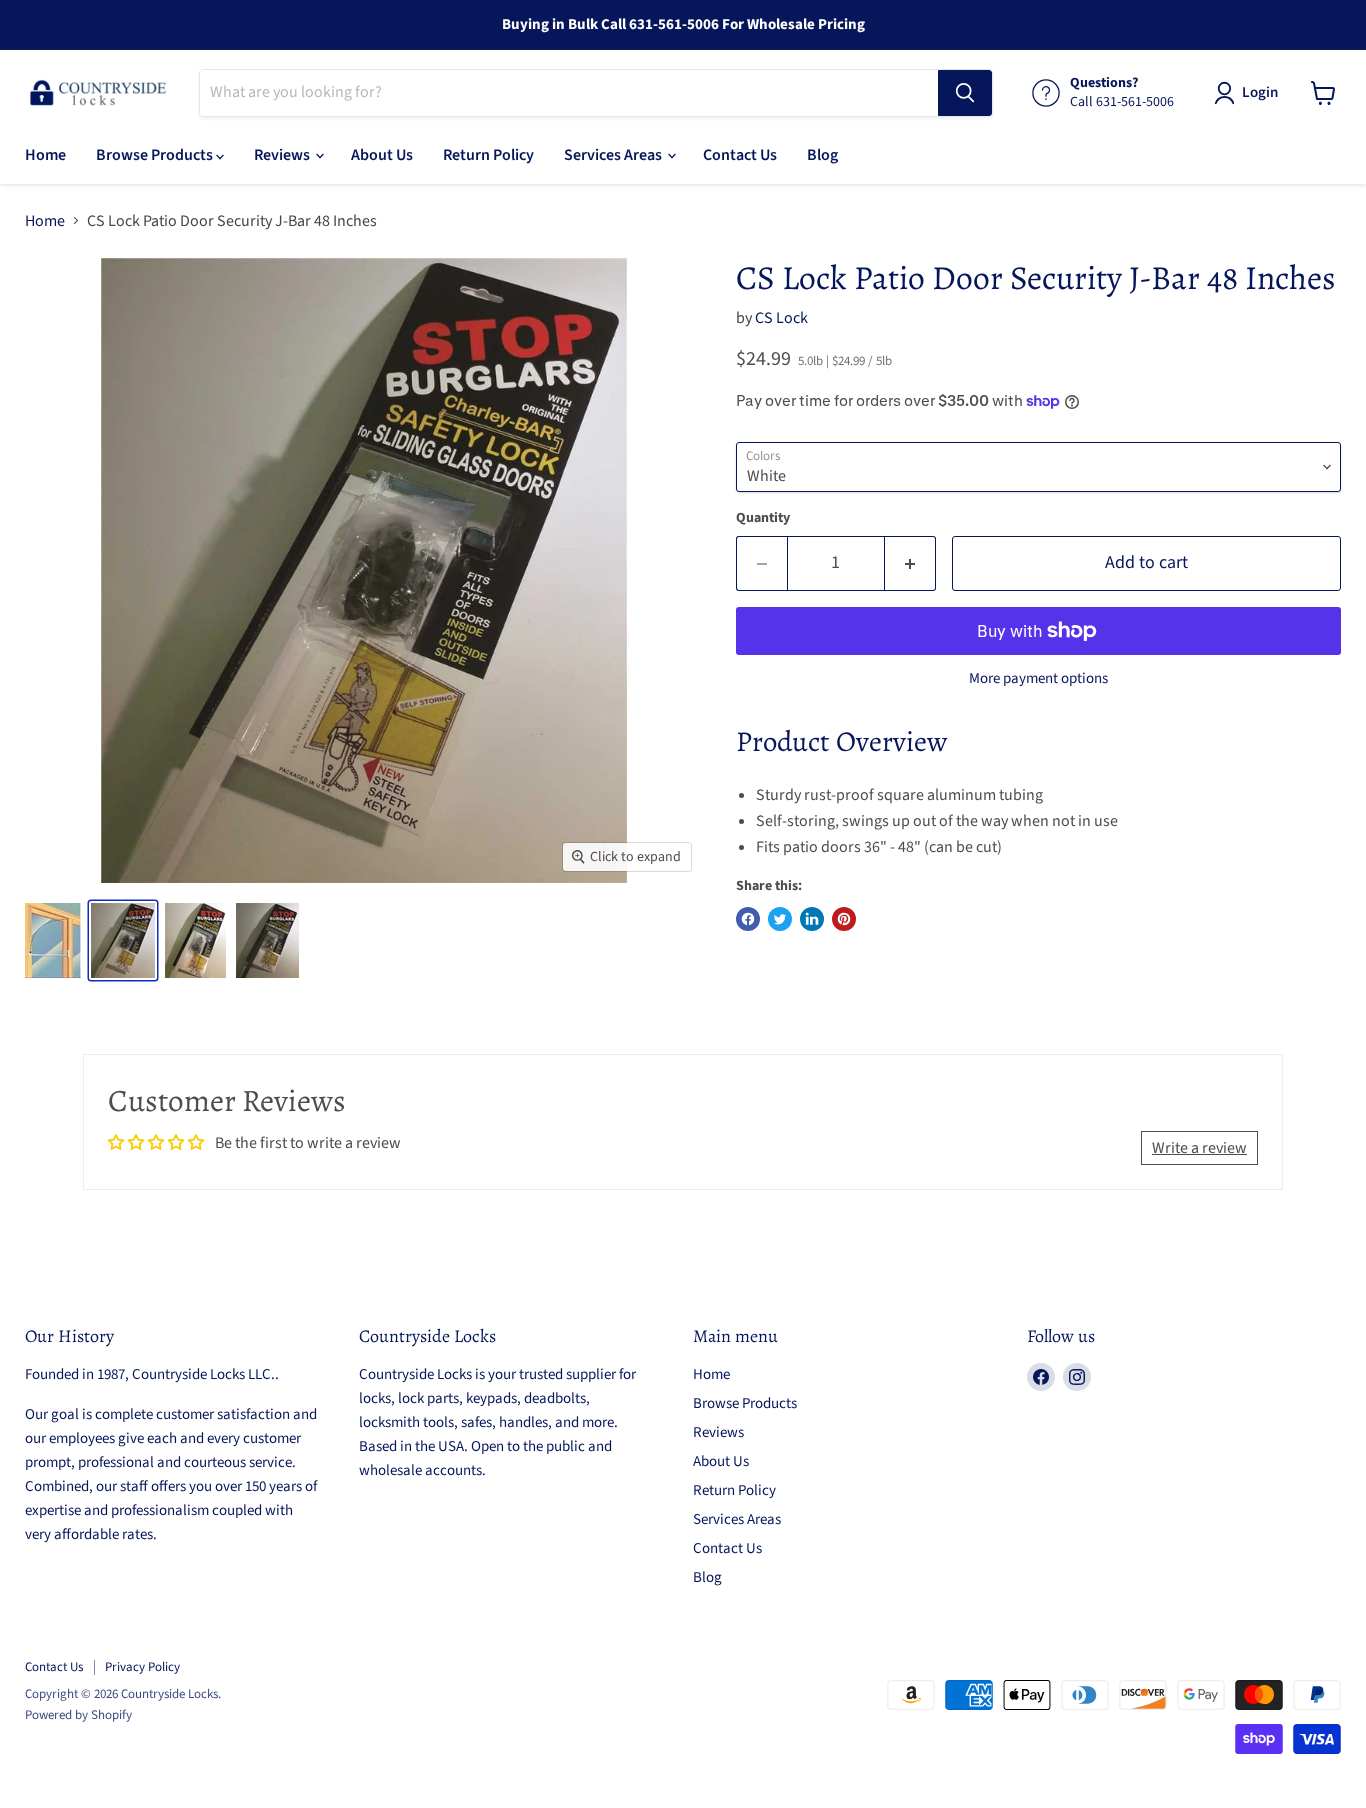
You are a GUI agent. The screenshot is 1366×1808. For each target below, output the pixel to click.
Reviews (283, 155)
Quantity (763, 518)
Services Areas (614, 155)
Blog (822, 155)
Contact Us (740, 155)
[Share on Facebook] (748, 919)
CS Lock (781, 318)
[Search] (965, 93)
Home (45, 155)
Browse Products (156, 155)
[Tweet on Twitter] (780, 919)
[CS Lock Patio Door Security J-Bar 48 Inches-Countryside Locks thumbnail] (53, 940)
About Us (382, 155)
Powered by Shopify (78, 1715)
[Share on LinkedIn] (812, 919)
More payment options (1038, 678)
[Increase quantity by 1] (910, 563)
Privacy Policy (142, 1667)
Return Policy (488, 155)
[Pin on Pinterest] (844, 919)
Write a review (1199, 1148)
